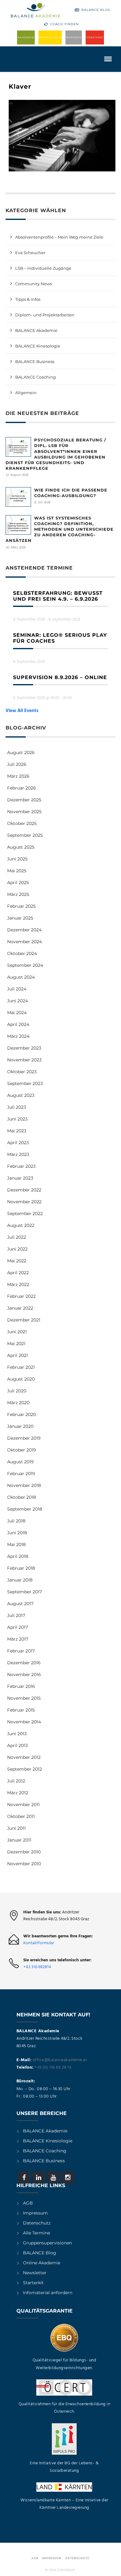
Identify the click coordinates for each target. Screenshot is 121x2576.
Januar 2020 (20, 1426)
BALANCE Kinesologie (38, 346)
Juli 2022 (17, 1237)
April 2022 (18, 1273)
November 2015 (24, 1698)
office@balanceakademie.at (60, 2060)
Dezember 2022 (24, 1190)
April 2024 (18, 1024)
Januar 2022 (20, 1308)
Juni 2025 (17, 859)
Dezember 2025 (24, 800)
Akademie (26, 37)
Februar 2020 (22, 1414)
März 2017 (18, 1639)
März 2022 (18, 1284)
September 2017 (25, 1592)
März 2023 (18, 1154)
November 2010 (24, 1864)
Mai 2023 (17, 1131)
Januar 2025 (20, 918)
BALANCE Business (35, 361)
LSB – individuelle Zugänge (43, 268)
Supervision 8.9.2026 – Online (60, 677)
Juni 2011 (16, 1828)
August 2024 (21, 977)
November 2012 (24, 1757)
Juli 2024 (17, 989)
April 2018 (18, 1556)
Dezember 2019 (24, 1438)
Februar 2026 (22, 788)
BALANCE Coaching (36, 377)
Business (74, 37)
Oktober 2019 (22, 1450)
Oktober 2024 (22, 953)
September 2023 (25, 1083)
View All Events (22, 711)
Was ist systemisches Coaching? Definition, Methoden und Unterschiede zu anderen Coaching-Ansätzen (60, 529)
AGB (28, 2203)
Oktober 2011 (21, 1816)
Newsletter (35, 2273)
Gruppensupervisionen (47, 2243)
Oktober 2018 (22, 1497)
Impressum (35, 2213)
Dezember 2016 (24, 1663)
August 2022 (21, 1225)
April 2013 (18, 1745)
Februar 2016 (21, 1686)
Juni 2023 (17, 1119)
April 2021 (18, 1355)
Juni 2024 (18, 1001)
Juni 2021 (17, 1332)
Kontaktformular (39, 1943)
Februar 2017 (21, 1651)
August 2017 (20, 1604)
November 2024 (25, 942)
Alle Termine (36, 2233)
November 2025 (24, 812)
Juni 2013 (17, 1734)
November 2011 (23, 1805)
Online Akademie (42, 2263)
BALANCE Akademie (36, 330)
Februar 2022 (21, 1296)
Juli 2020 (17, 1391)
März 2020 (18, 1403)
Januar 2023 (20, 1178)
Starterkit (33, 2283)
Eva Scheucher (30, 253)
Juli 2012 (16, 1781)
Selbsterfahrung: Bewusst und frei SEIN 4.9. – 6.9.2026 (58, 596)
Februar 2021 (21, 1367)
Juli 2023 (17, 1107)
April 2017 (18, 1627)
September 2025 (25, 835)
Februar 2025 (21, 906)
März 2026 (18, 776)
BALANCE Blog (96, 10)
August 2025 (21, 847)
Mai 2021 (16, 1344)
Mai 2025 (17, 871)
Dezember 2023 (24, 1048)
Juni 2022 (17, 1249)
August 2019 (20, 1462)
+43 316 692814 (37, 1967)
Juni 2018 (17, 1533)
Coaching (95, 37)
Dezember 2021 (24, 1320)
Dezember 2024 (24, 930)
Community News (34, 284)
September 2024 (25, 965)
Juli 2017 (16, 1615)
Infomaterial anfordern (48, 2293)
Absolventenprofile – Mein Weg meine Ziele (59, 237)
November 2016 (24, 1675)
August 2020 (21, 1379)
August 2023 (21, 1095)
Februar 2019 (21, 1474)
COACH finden (65, 24)
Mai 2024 (17, 1013)
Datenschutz (37, 2223)
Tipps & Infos (28, 299)
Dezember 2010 (24, 1852)
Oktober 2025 (22, 823)
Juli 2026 (17, 764)
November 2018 (24, 1485)
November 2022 (24, 1202)
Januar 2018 (20, 1580)
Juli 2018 (16, 1521)
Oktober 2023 (22, 1072)
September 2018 (25, 1509)
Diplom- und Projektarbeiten (45, 315)
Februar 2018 (21, 1568)
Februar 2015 (21, 1710)
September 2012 (25, 1769)
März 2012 (18, 1793)
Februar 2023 (21, 1166)
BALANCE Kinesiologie (48, 2141)
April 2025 (18, 883)
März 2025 (18, 894)
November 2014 (24, 1722)
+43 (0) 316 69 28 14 (53, 2068)
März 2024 (18, 1036)
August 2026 (21, 752)
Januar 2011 (19, 1840)
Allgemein (26, 393)
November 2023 (24, 1060)
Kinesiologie (50, 37)
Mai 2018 (16, 1544)
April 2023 (18, 1143)
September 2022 (25, 1213)
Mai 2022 (17, 1261)
